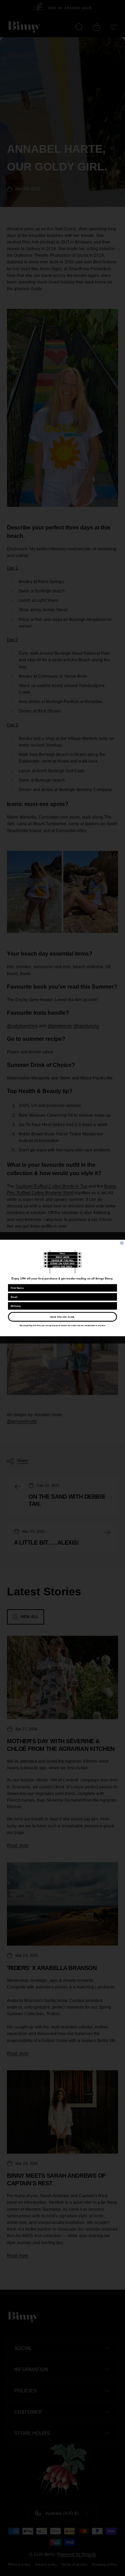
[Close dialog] (122, 1243)
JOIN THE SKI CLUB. (62, 1317)
